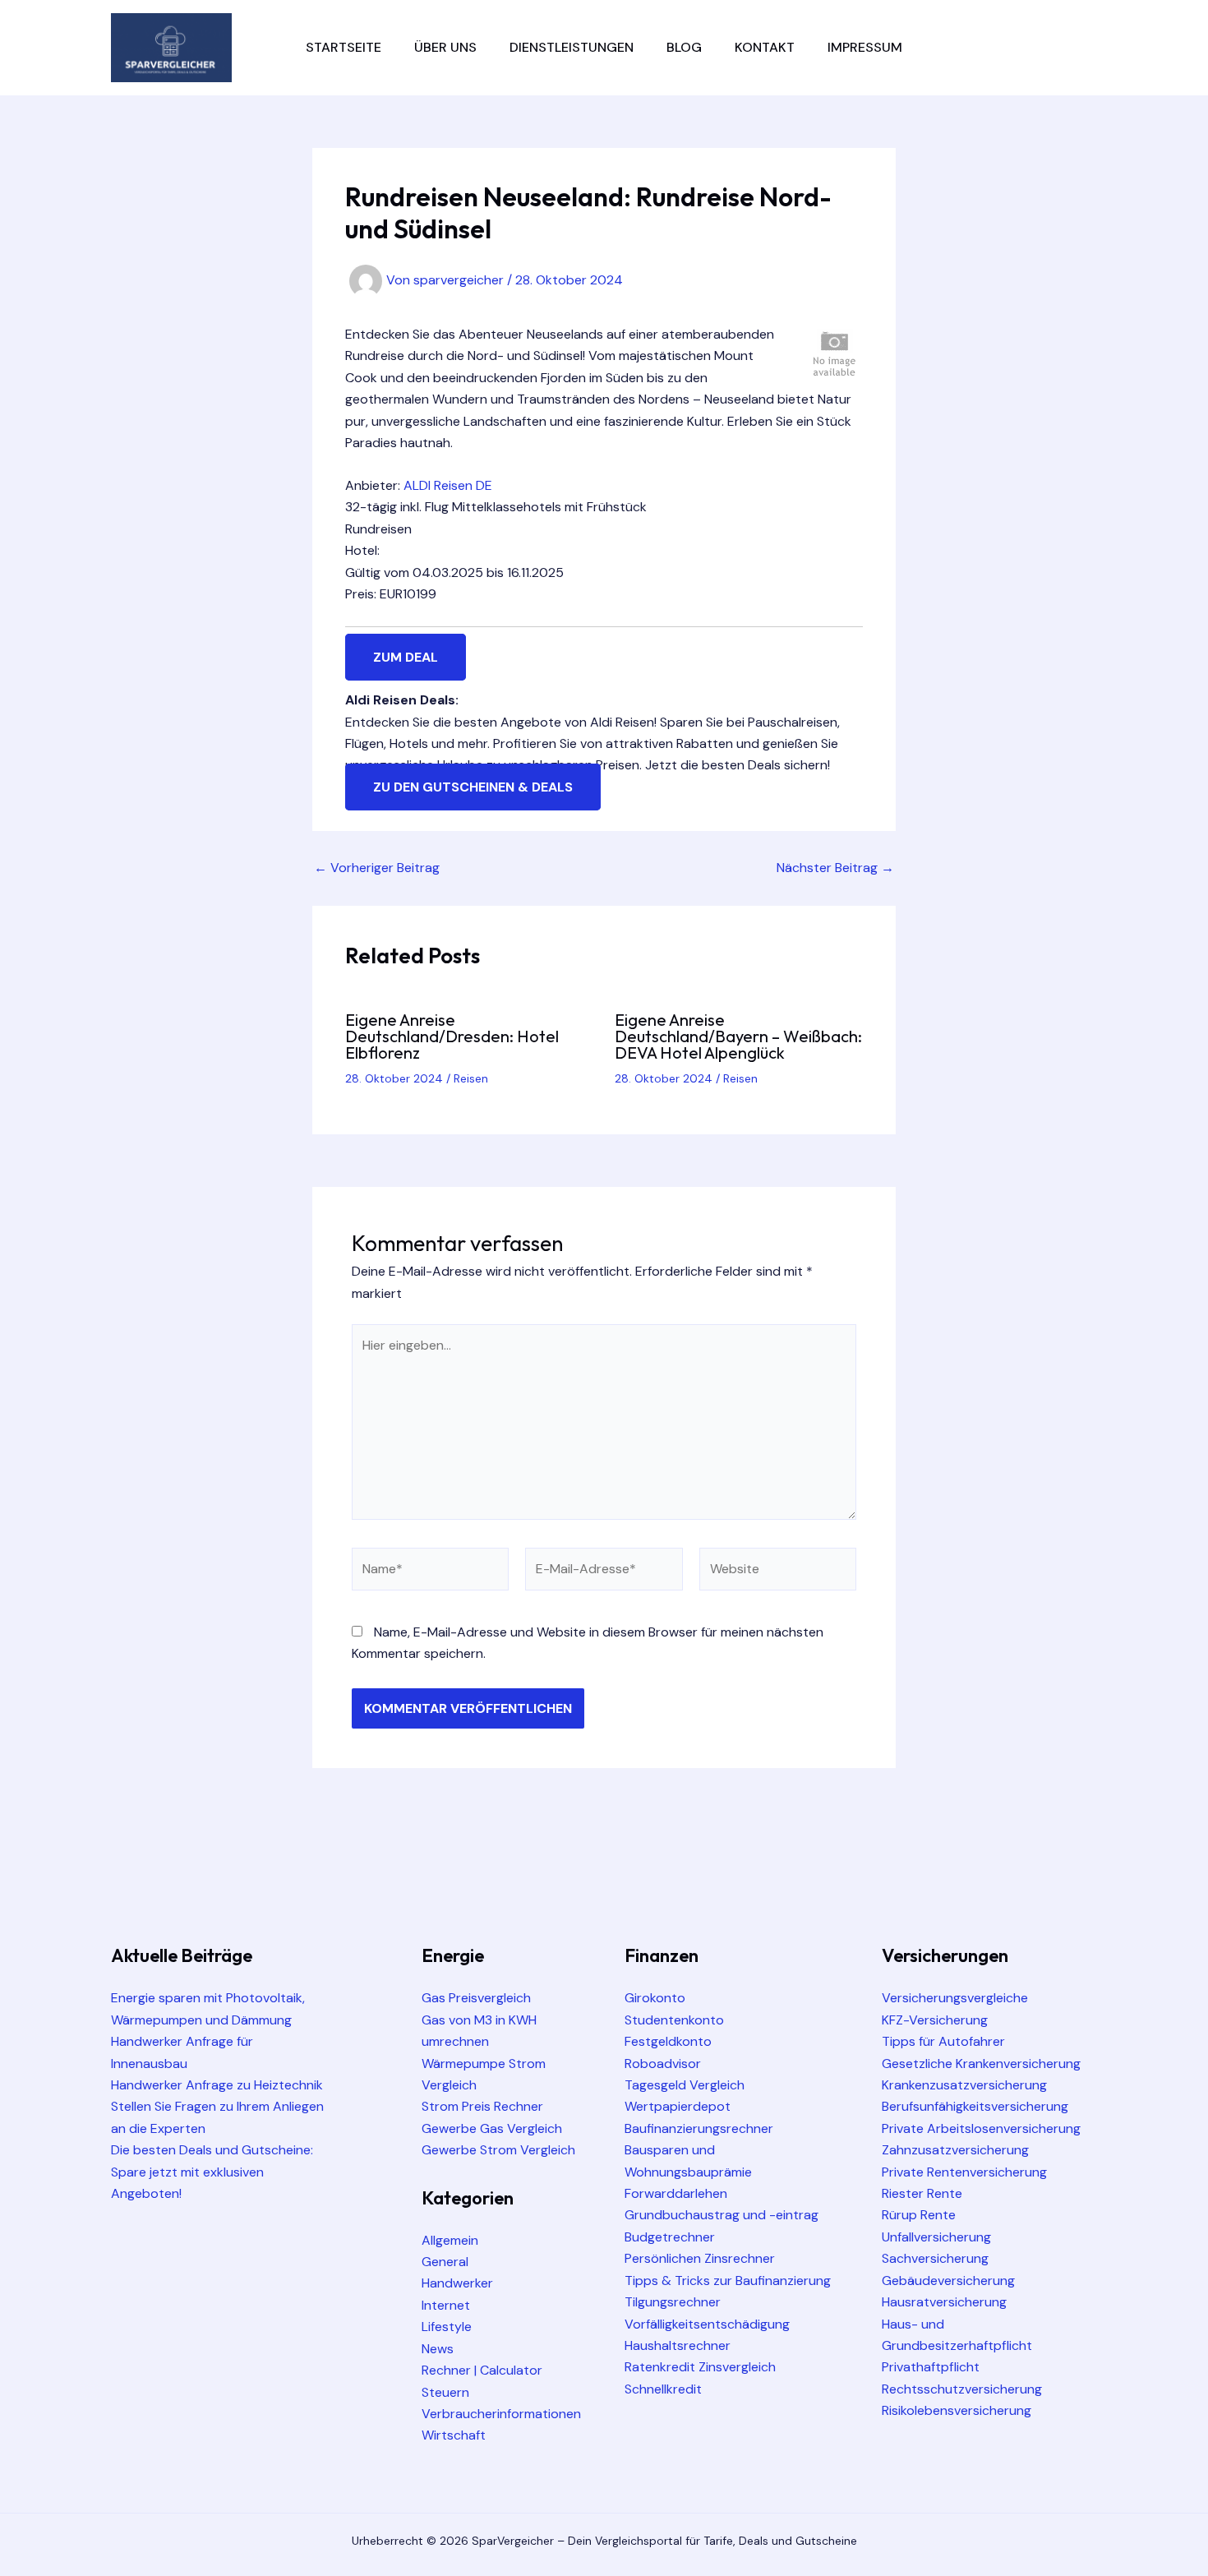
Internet (446, 2305)
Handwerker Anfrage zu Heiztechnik (217, 2085)
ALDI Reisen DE (448, 485)
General (445, 2262)
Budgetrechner (670, 2237)
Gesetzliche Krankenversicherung (981, 2064)
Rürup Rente (919, 2215)
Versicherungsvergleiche (955, 1998)
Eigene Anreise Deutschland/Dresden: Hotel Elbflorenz (452, 1036)
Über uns (445, 47)
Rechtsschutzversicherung (962, 2389)
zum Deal (406, 657)
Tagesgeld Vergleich (685, 2085)
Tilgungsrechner (673, 2302)
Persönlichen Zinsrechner (700, 2258)
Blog (684, 47)
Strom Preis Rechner (482, 2106)
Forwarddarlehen (676, 2193)
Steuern (445, 2392)
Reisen (471, 1078)
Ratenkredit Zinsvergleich (700, 2367)
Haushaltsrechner (678, 2345)
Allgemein (450, 2240)
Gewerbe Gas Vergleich (492, 2128)
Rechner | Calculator (482, 2370)
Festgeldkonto (668, 2041)
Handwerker (457, 2283)
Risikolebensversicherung (957, 2410)
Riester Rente (922, 2193)
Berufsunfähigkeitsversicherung (975, 2106)
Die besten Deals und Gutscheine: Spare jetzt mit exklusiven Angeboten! (212, 2172)
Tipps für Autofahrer (943, 2041)
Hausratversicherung (944, 2302)
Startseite (343, 47)
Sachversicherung (935, 2258)
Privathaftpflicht (931, 2367)
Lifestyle (447, 2327)
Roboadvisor (663, 2064)
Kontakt (765, 47)
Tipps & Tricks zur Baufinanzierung (728, 2281)
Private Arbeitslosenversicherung (981, 2128)
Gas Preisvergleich (476, 1998)
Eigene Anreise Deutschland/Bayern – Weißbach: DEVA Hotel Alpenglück (738, 1036)
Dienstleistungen (572, 47)
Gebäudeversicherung (948, 2281)
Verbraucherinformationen (501, 2414)
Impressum (865, 47)
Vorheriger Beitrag (377, 868)
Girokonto (655, 1998)
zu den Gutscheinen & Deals (473, 787)
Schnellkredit (663, 2389)
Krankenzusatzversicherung (964, 2085)
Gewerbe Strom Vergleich (498, 2150)
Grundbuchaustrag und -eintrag (722, 2215)
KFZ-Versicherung (935, 2020)
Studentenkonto (674, 2020)
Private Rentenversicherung (964, 2172)
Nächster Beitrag (835, 868)
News (438, 2349)
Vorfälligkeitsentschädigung (707, 2324)
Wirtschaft (454, 2435)
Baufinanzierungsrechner (699, 2128)
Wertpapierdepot (678, 2106)
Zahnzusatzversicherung (955, 2150)
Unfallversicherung (936, 2237)
